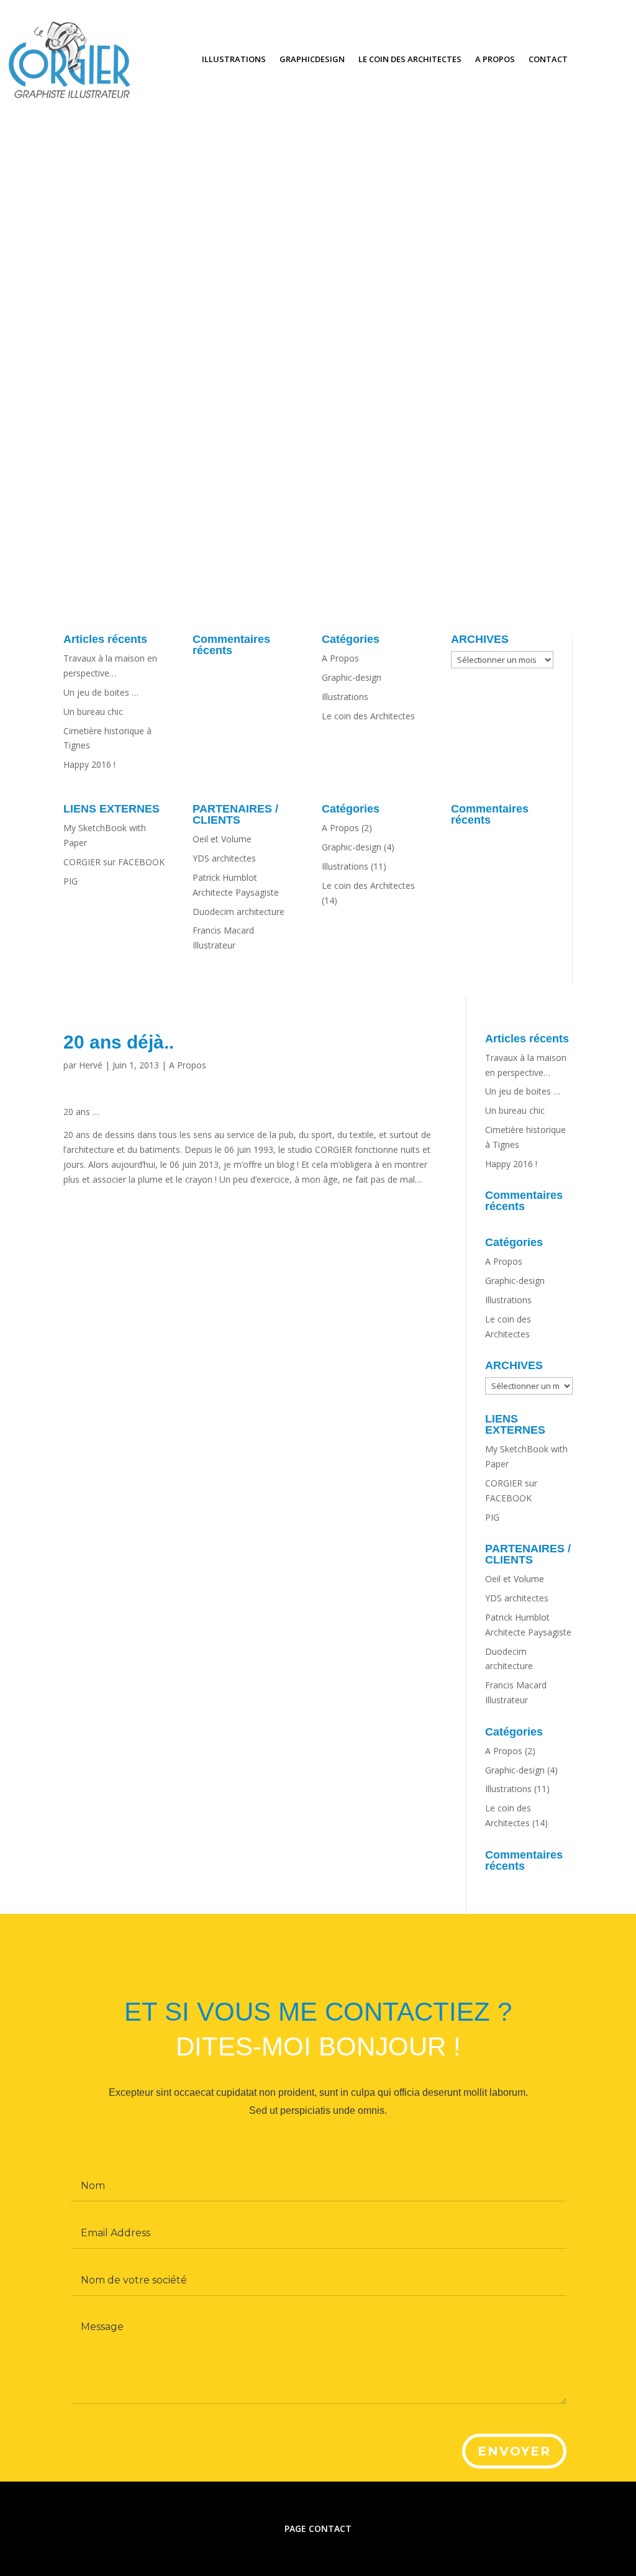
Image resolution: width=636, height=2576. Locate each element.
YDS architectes (224, 858)
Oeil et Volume (222, 839)
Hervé (91, 1065)
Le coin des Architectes (410, 59)
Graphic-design (352, 677)
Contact (548, 59)
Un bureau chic (93, 712)
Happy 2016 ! (89, 764)
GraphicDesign (312, 59)
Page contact (318, 2528)
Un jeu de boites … (101, 692)
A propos (495, 59)
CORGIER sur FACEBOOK (114, 862)
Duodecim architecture (238, 912)
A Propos (340, 658)
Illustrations (234, 59)
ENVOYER (514, 2451)
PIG (70, 881)
